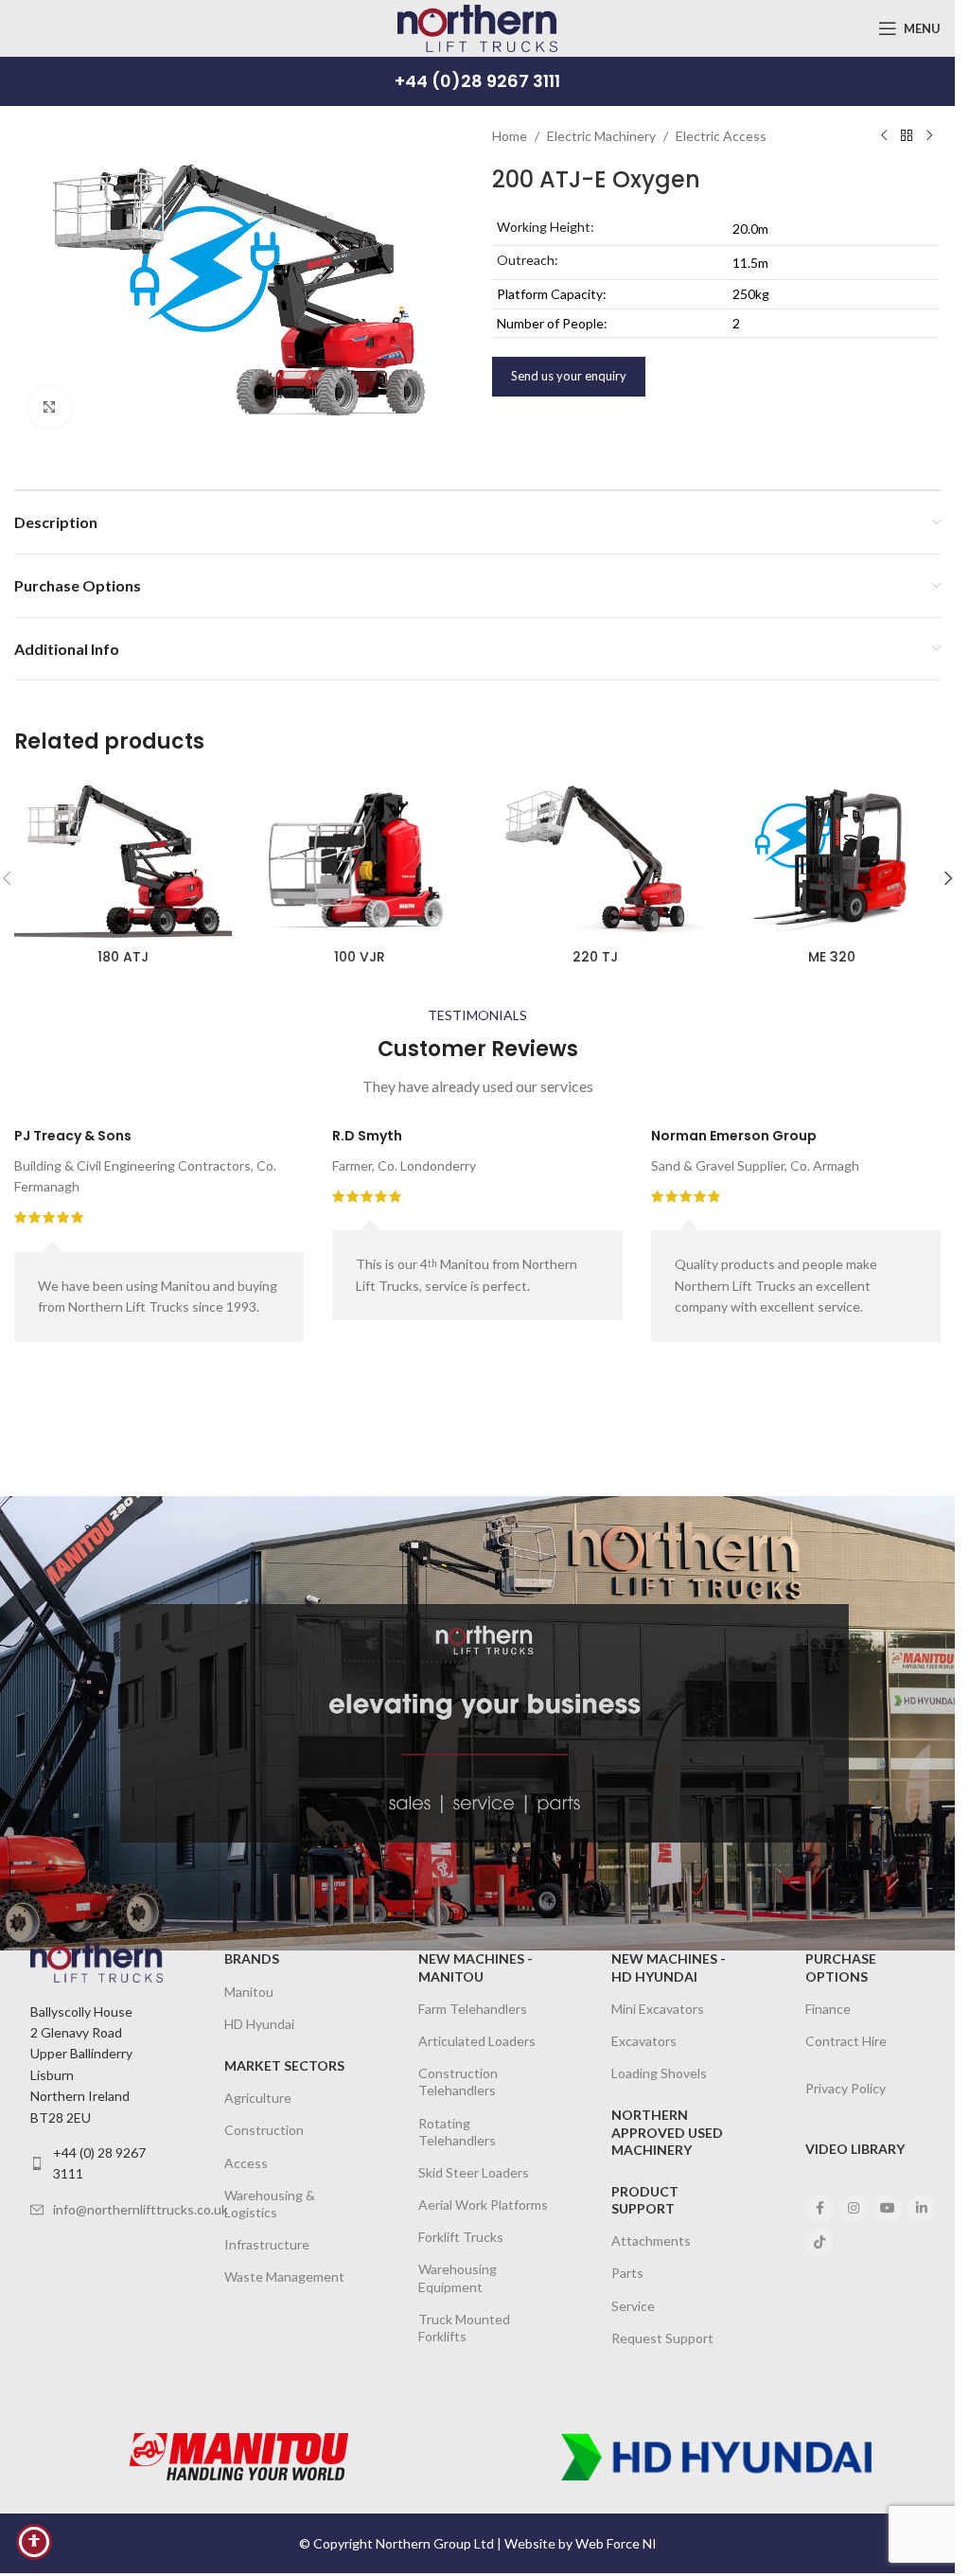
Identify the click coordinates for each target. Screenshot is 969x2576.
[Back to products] (907, 136)
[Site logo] (477, 27)
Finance (828, 2009)
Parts (627, 2273)
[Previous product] (884, 136)
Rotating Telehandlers (457, 2132)
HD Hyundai (259, 2024)
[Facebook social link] (819, 2209)
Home (510, 136)
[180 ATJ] (123, 858)
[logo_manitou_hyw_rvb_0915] (239, 2457)
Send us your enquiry (569, 376)
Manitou (249, 1992)
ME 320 (832, 957)
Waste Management (284, 2276)
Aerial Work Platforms (483, 2205)
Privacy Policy (846, 2088)
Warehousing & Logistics (270, 2204)
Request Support (662, 2338)
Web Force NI (616, 2543)
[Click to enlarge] (50, 407)
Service (633, 2306)
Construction (264, 2130)
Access (246, 2163)
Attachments (651, 2241)
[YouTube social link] (888, 2209)
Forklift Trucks (461, 2237)
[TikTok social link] (819, 2243)
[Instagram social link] (854, 2209)
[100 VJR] (360, 858)
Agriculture (258, 2098)
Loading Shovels (659, 2073)
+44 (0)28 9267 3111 (477, 81)
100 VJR (360, 957)
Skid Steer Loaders (474, 2172)
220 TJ (595, 957)
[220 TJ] (596, 858)
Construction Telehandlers (458, 2082)
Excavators (644, 2041)
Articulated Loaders (477, 2041)
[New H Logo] (716, 2457)
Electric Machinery (601, 136)
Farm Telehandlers (473, 2009)
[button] (948, 878)
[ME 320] (832, 858)
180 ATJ (123, 957)
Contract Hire (846, 2041)
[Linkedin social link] (922, 2209)
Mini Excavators (658, 2009)
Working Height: (546, 227)
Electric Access (721, 136)
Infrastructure (267, 2244)
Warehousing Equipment (458, 2277)
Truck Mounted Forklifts (464, 2328)
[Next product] (929, 136)
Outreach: (528, 260)
